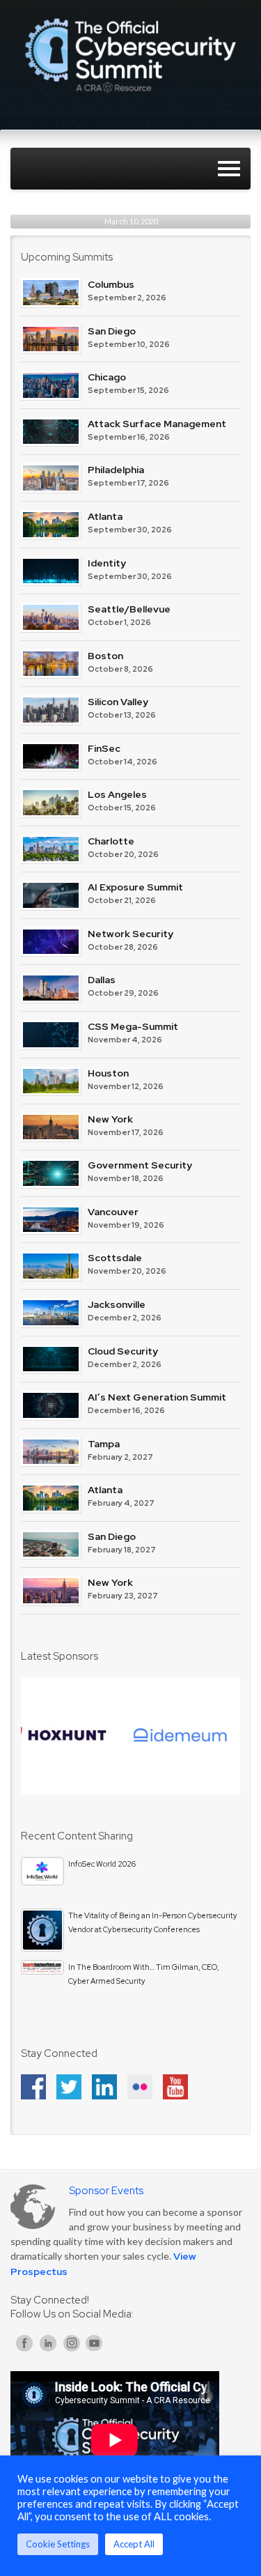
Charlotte (111, 841)
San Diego (112, 331)
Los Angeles (117, 794)
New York (110, 1119)
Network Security (130, 934)
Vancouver (113, 1212)
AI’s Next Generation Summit (157, 1397)
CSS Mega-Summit (133, 1026)
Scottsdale (115, 1258)
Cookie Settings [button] (58, 2544)
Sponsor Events (106, 2191)
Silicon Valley (118, 702)
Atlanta (105, 516)
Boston (105, 656)
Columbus (111, 284)
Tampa (104, 1444)
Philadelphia (116, 470)
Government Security (140, 1165)
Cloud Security (123, 1351)
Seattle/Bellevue (129, 609)
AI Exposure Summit (135, 887)
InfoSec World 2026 (102, 1864)
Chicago (107, 377)
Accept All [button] (134, 2544)
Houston (108, 1073)
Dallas (102, 980)
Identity (107, 563)
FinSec (104, 748)
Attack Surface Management (157, 424)
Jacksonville (117, 1304)
